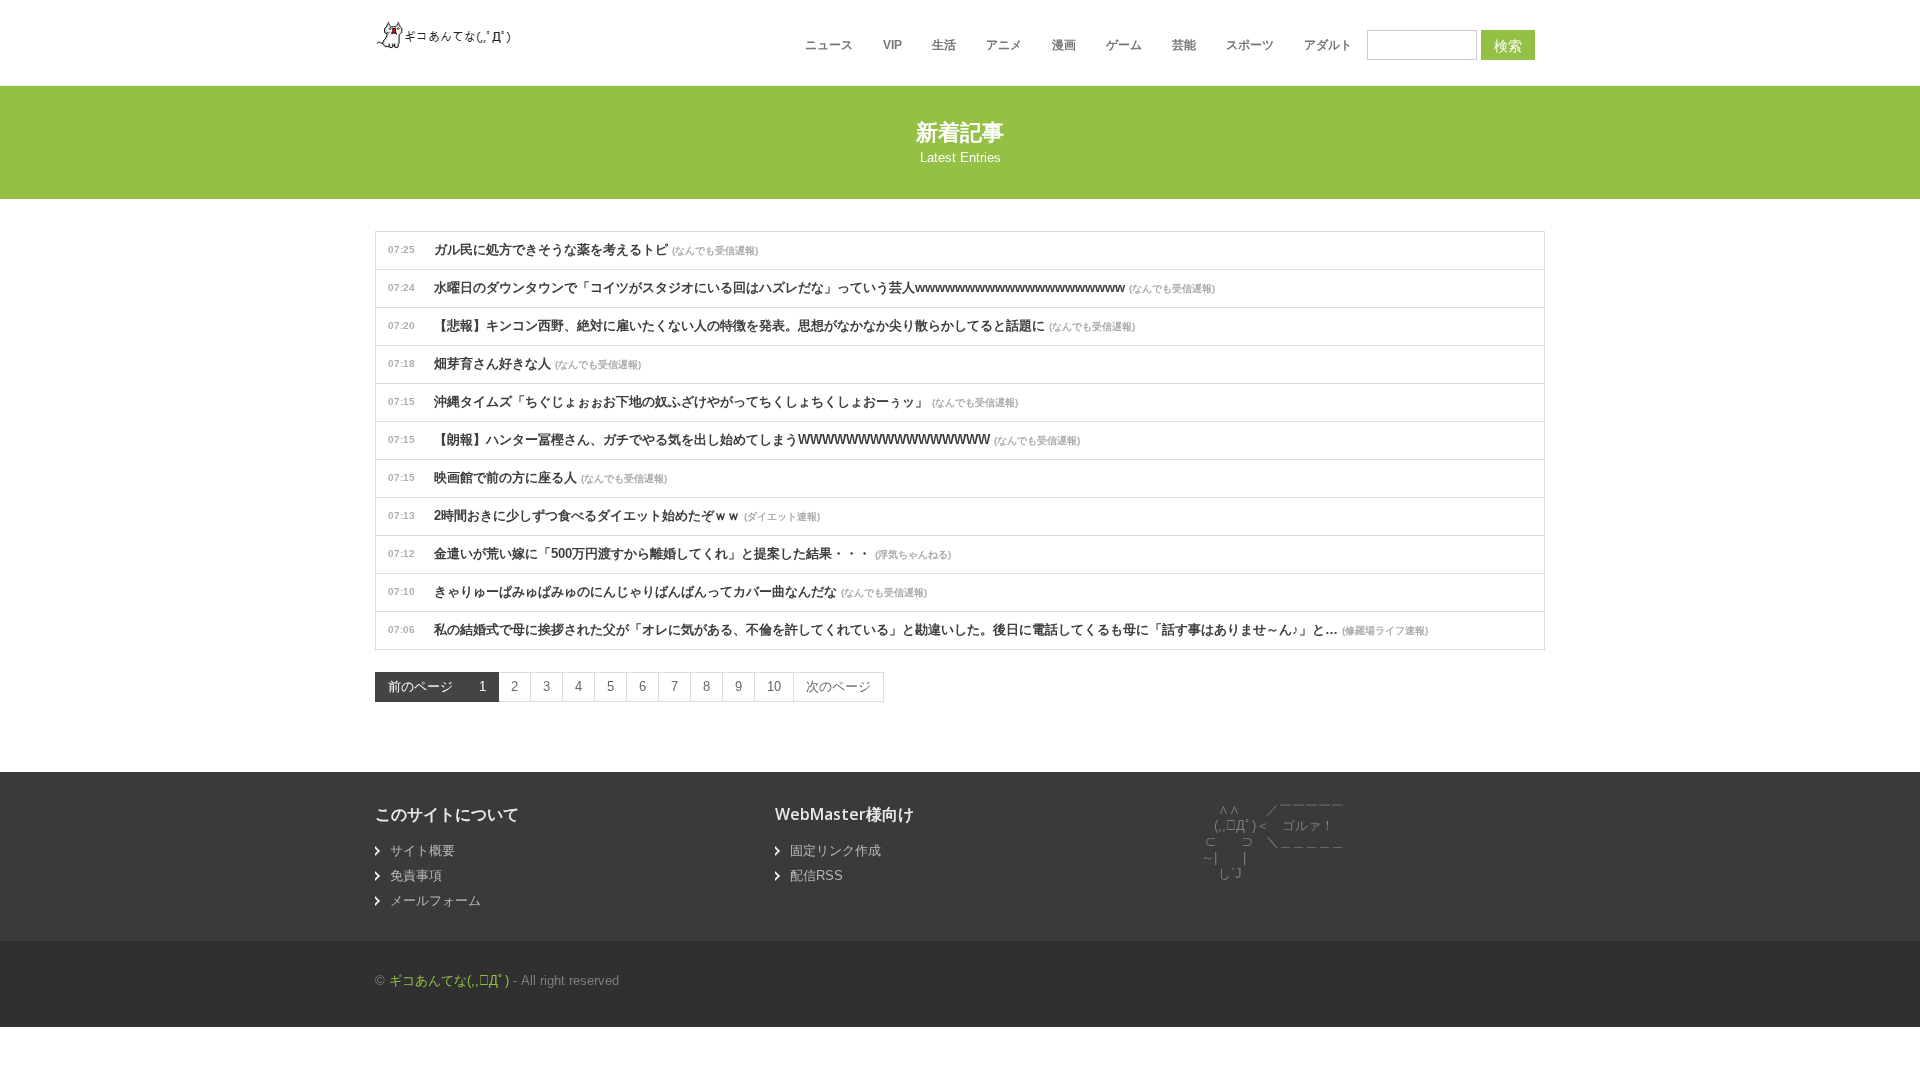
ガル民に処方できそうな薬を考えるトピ (573, 249)
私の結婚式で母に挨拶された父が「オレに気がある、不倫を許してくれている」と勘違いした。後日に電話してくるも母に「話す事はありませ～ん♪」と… (908, 629)
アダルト (1328, 45)
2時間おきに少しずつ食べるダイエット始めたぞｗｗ (604, 515)
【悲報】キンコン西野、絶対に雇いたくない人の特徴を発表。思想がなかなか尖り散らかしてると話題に (761, 325)
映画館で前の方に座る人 (527, 477)
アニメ (1004, 45)
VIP (892, 45)
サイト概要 (422, 850)
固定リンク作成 (835, 850)
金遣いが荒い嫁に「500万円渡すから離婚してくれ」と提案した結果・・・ (669, 553)
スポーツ (1250, 45)
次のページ (838, 686)
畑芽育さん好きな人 (514, 363)
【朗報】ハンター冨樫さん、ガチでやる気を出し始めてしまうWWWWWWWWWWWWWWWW (734, 439)
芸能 (1184, 45)
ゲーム (1124, 45)
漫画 (1064, 45)
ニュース (829, 45)
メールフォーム (435, 900)
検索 (1508, 45)
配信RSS (816, 875)
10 (774, 686)
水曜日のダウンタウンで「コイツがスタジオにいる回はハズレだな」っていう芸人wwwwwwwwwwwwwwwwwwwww (801, 287)
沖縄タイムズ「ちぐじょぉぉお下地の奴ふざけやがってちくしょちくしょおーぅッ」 (703, 401)
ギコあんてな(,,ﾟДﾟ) (449, 980)
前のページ (420, 686)
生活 (944, 45)
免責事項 (416, 875)
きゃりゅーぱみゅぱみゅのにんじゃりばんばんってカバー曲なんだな (657, 591)
